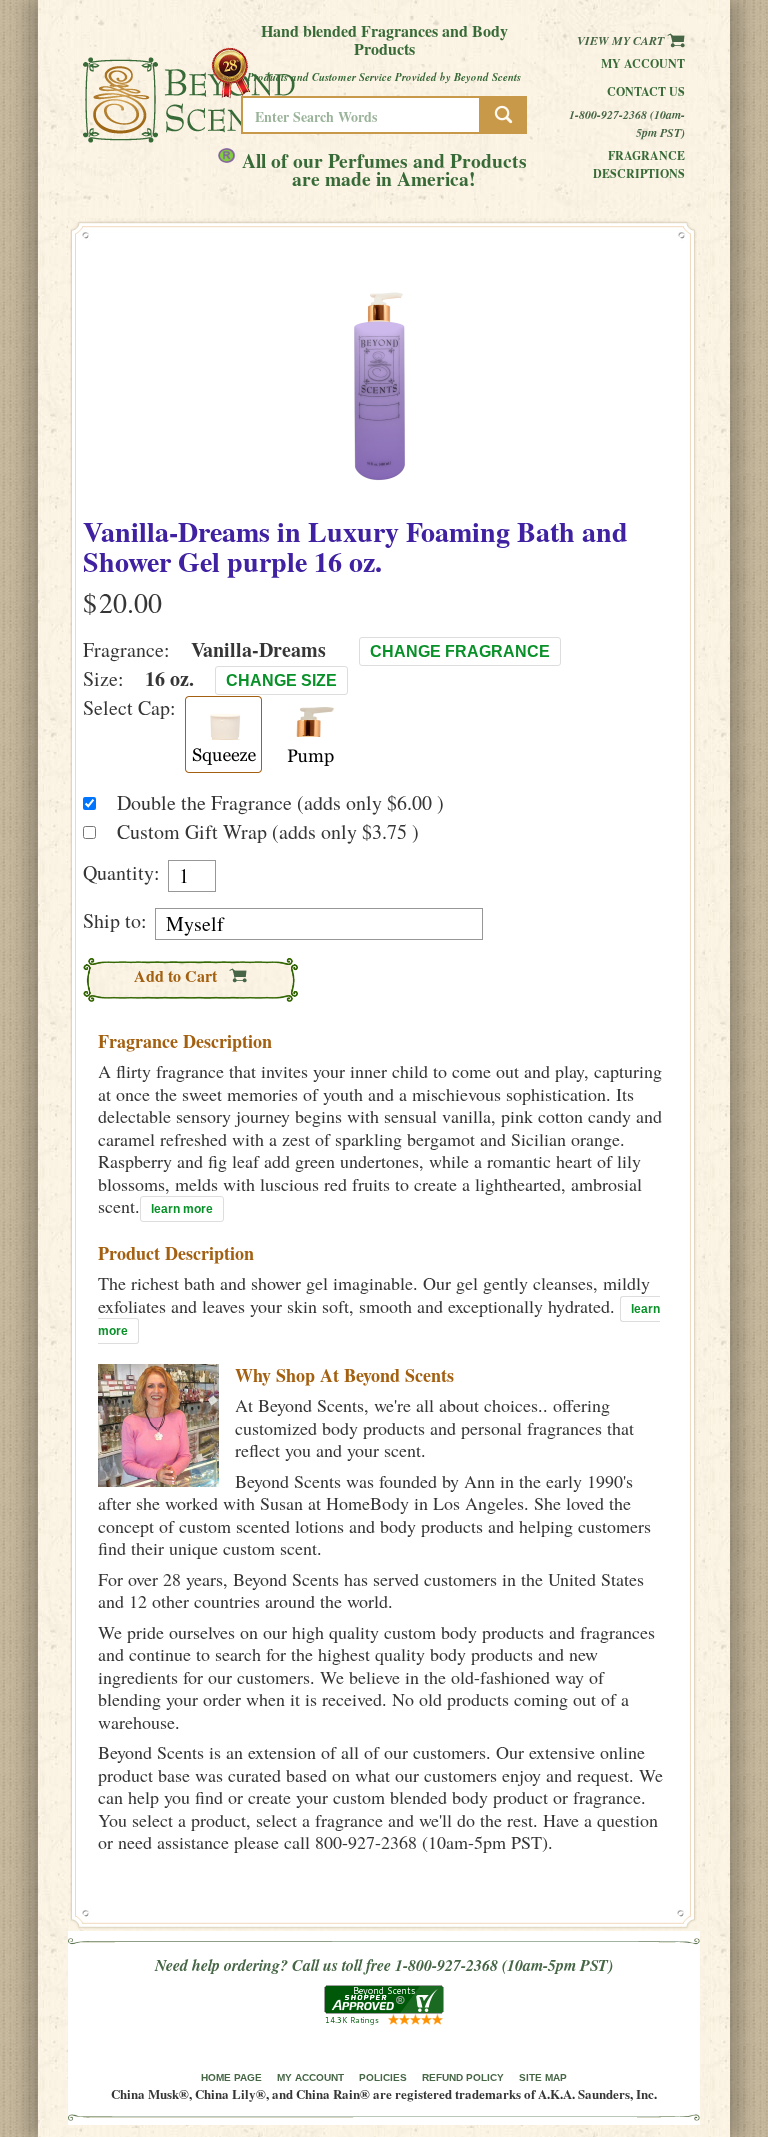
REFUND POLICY (463, 2077)
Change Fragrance (460, 651)
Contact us (646, 91)
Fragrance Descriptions (639, 164)
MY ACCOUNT (310, 2077)
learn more (182, 1209)
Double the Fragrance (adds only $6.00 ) (280, 802)
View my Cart (622, 40)
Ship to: (115, 921)
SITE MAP (543, 2077)
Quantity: (121, 873)
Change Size (281, 680)
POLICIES (383, 2077)
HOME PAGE (231, 2077)
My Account (643, 63)
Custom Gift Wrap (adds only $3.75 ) (268, 831)
